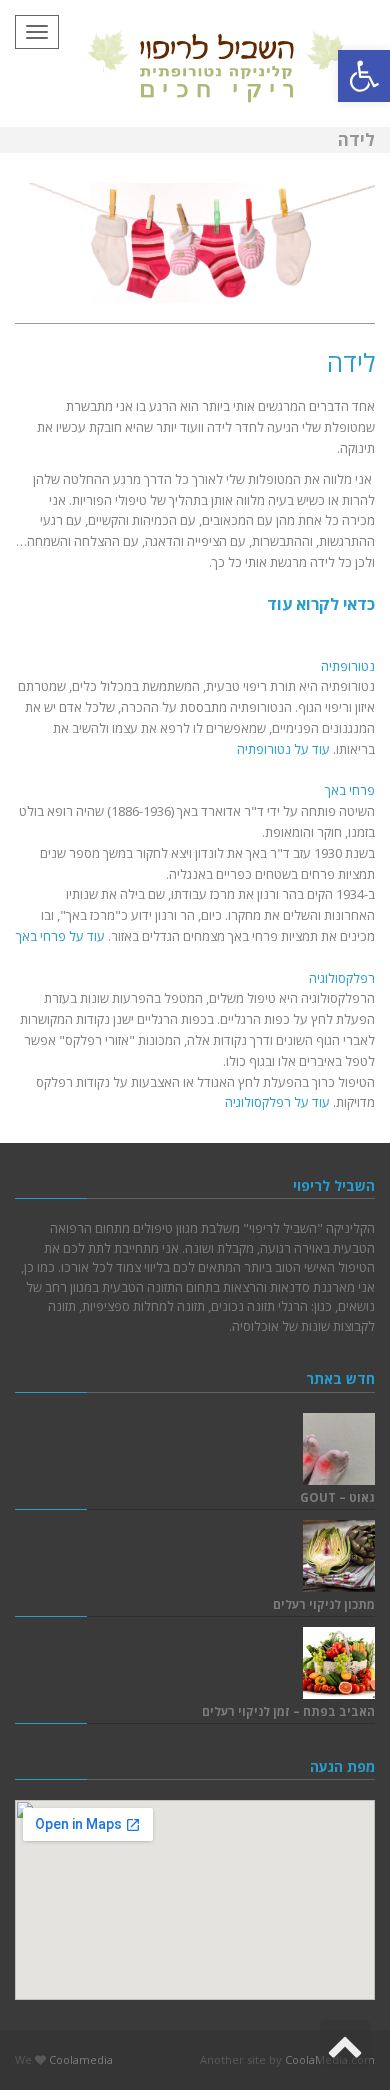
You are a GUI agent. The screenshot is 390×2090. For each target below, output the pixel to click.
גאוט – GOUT (337, 1497)
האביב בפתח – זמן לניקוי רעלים (288, 1711)
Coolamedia (81, 2059)
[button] (364, 76)
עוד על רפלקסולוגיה (277, 1102)
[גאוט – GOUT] (339, 1449)
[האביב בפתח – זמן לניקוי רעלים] (339, 1663)
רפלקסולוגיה (342, 978)
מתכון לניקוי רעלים (324, 1604)
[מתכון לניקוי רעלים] (339, 1556)
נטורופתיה (348, 666)
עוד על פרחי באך (60, 936)
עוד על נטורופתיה (283, 749)
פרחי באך (350, 790)
